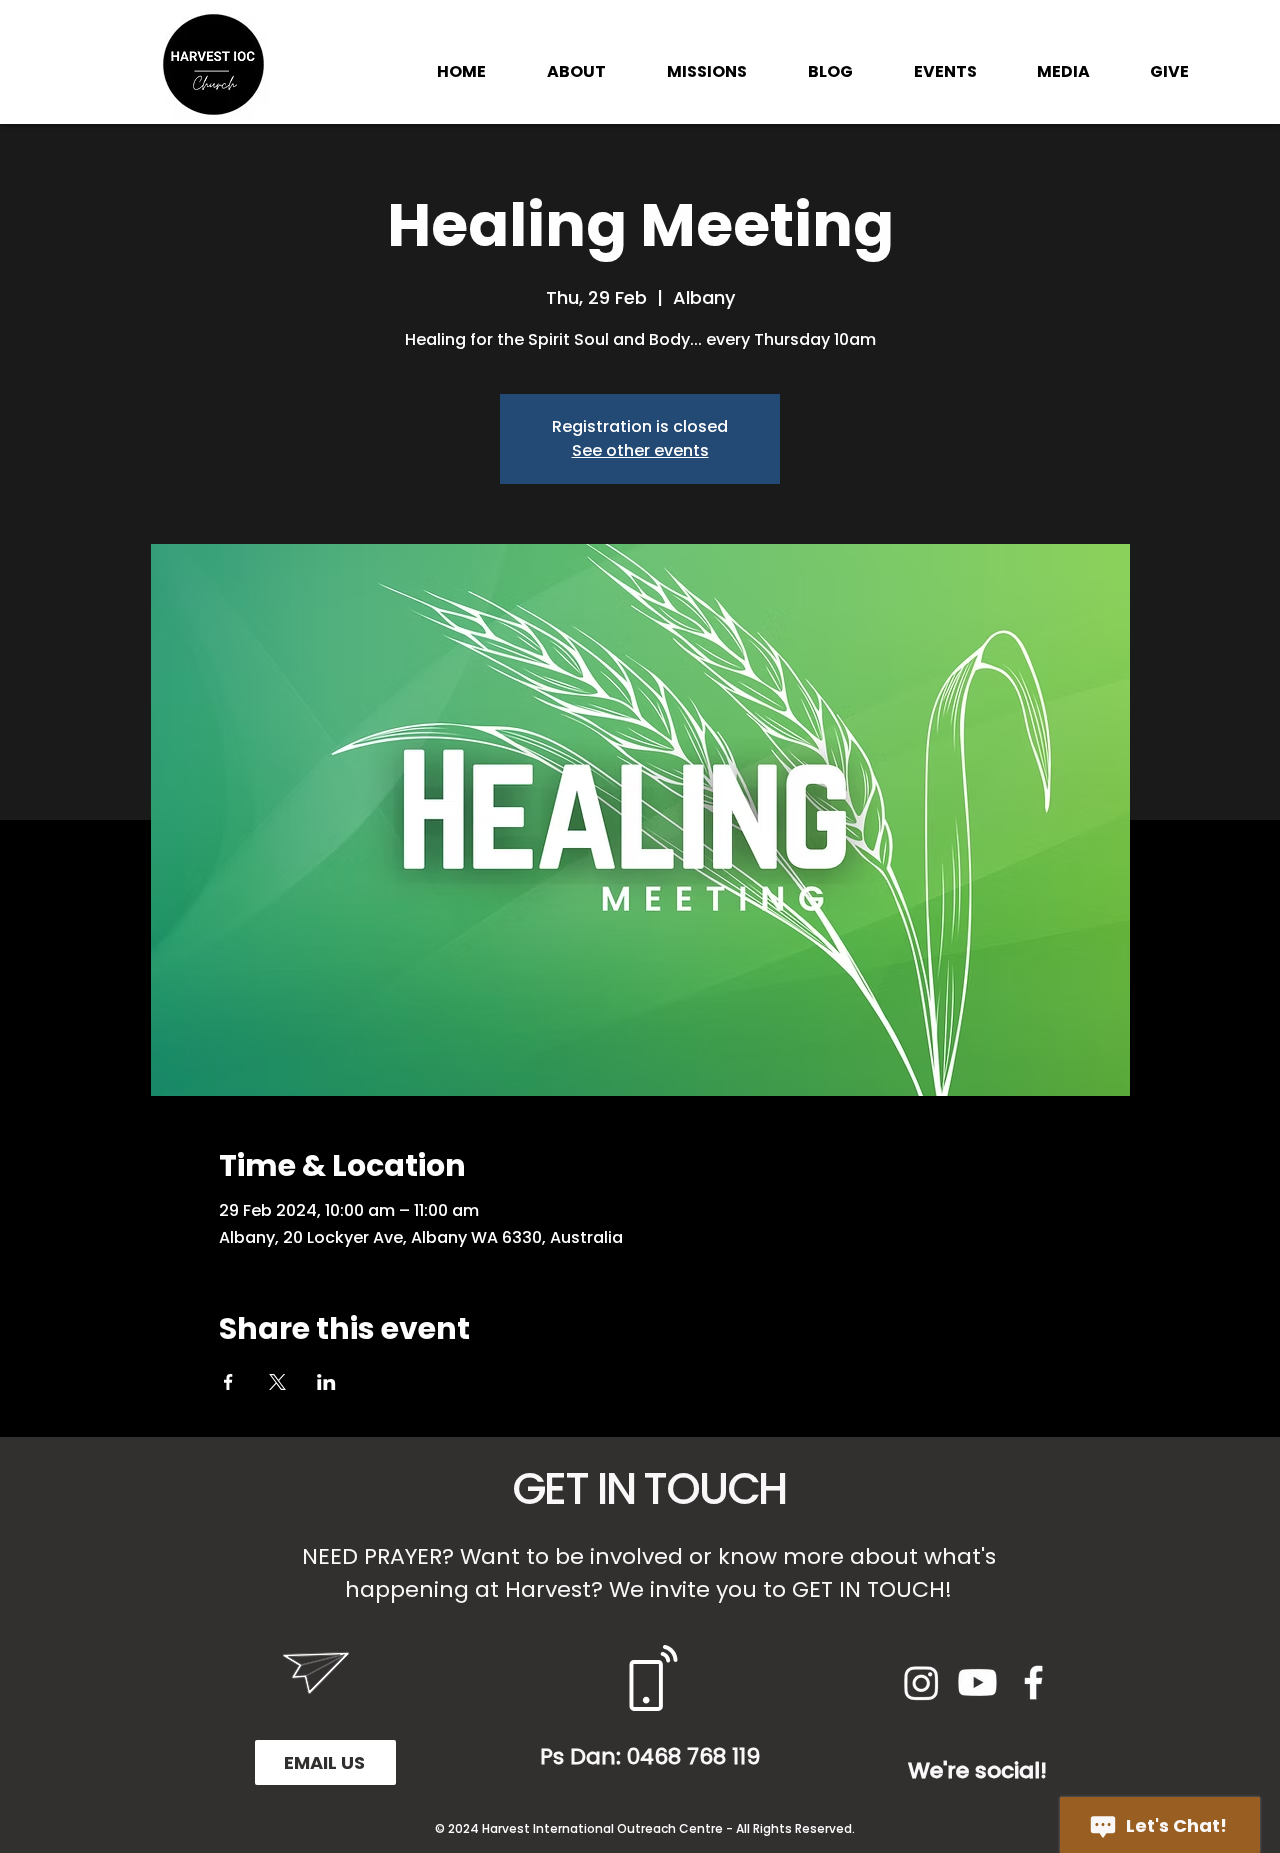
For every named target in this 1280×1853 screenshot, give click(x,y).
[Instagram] (921, 1682)
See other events (640, 450)
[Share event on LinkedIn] (326, 1382)
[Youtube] (977, 1682)
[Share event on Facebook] (228, 1382)
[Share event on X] (277, 1382)
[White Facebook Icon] (1033, 1682)
